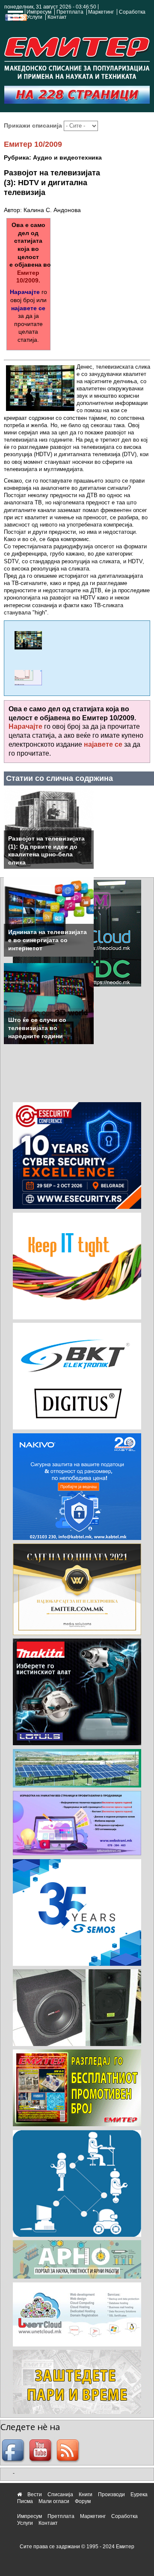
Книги (86, 2494)
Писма (25, 2501)
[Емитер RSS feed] (69, 2451)
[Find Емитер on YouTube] (41, 2451)
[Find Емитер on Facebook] (14, 2451)
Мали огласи (54, 2501)
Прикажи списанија (34, 125)
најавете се (28, 308)
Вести (35, 2494)
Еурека (139, 2494)
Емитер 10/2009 (33, 144)
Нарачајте (25, 292)
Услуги (34, 17)
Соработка (132, 12)
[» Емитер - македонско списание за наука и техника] (77, 56)
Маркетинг (101, 12)
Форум (83, 2501)
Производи (111, 2494)
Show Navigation (14, 18)
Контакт (57, 17)
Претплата (70, 12)
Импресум (39, 12)
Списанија (60, 2494)
